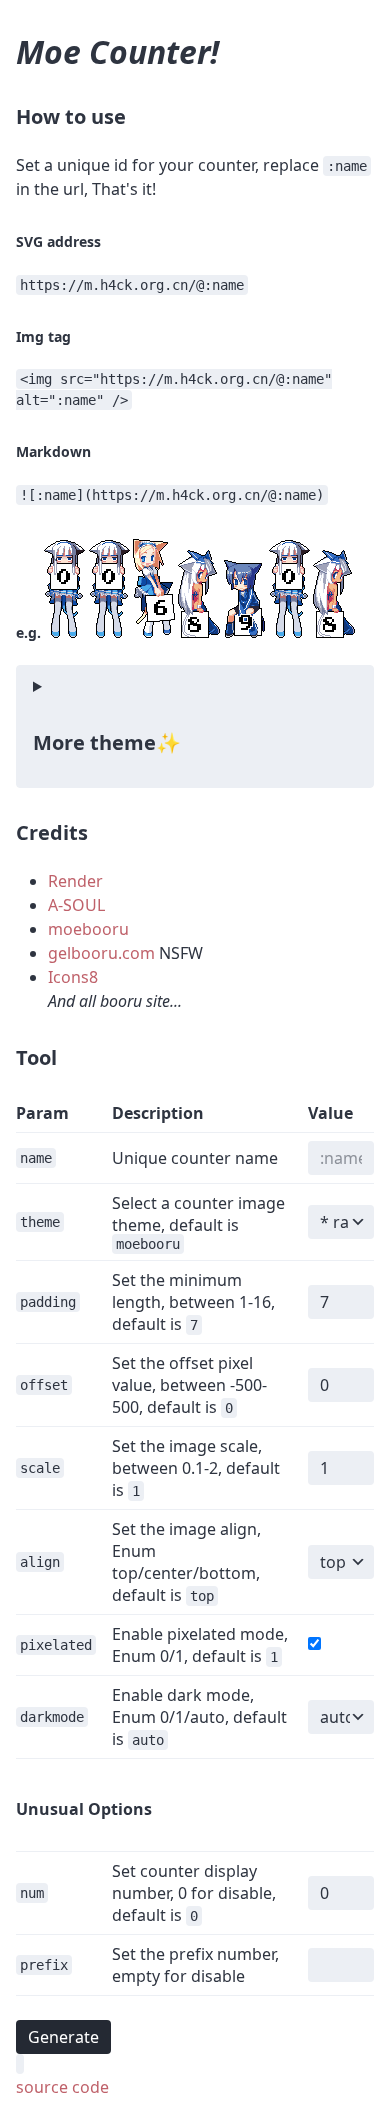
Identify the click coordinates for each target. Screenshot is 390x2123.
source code (62, 2087)
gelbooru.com (101, 953)
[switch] (314, 1643)
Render (75, 881)
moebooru (88, 929)
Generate (63, 2037)
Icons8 (73, 977)
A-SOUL (76, 905)
